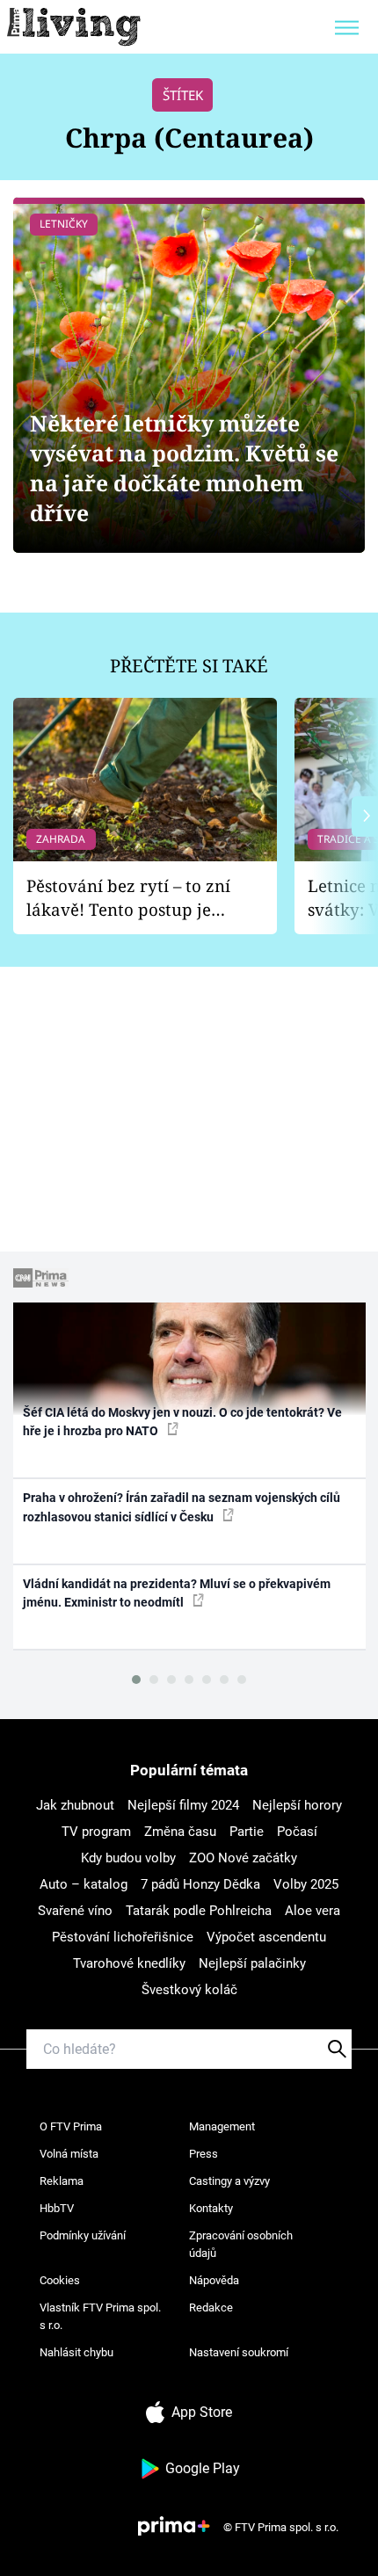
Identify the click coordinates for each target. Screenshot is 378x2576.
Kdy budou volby (128, 1858)
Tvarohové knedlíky (129, 1963)
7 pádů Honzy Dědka (200, 1884)
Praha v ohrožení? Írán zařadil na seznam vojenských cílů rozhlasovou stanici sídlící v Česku (182, 1507)
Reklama (62, 2181)
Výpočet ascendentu (266, 1937)
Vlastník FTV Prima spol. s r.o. (100, 2316)
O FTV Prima (71, 2126)
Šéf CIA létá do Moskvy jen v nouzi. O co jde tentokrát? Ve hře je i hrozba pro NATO (182, 1422)
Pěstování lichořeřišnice (123, 1937)
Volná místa (69, 2154)
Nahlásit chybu (76, 2352)
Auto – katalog (84, 1884)
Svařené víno (75, 1911)
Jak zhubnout (75, 1805)
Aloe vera (313, 1911)
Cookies (60, 2280)
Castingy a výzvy (229, 2181)
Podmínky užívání (83, 2235)
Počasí (297, 1832)
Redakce (211, 2308)
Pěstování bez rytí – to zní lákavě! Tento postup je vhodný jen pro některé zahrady (128, 898)
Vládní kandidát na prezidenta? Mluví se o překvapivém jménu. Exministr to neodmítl (177, 1593)
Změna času (180, 1832)
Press (204, 2154)
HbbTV (57, 2208)
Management (222, 2126)
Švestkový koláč (189, 1990)
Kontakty (211, 2208)
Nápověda (214, 2280)
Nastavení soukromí (239, 2352)
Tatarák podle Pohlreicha (199, 1911)
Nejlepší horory (297, 1805)
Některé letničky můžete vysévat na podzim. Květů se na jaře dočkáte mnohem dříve (184, 468)
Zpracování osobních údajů (241, 2244)
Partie (247, 1832)
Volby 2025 (306, 1884)
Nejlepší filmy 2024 (183, 1805)
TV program (96, 1832)
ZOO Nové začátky (243, 1858)
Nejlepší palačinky (252, 1963)
